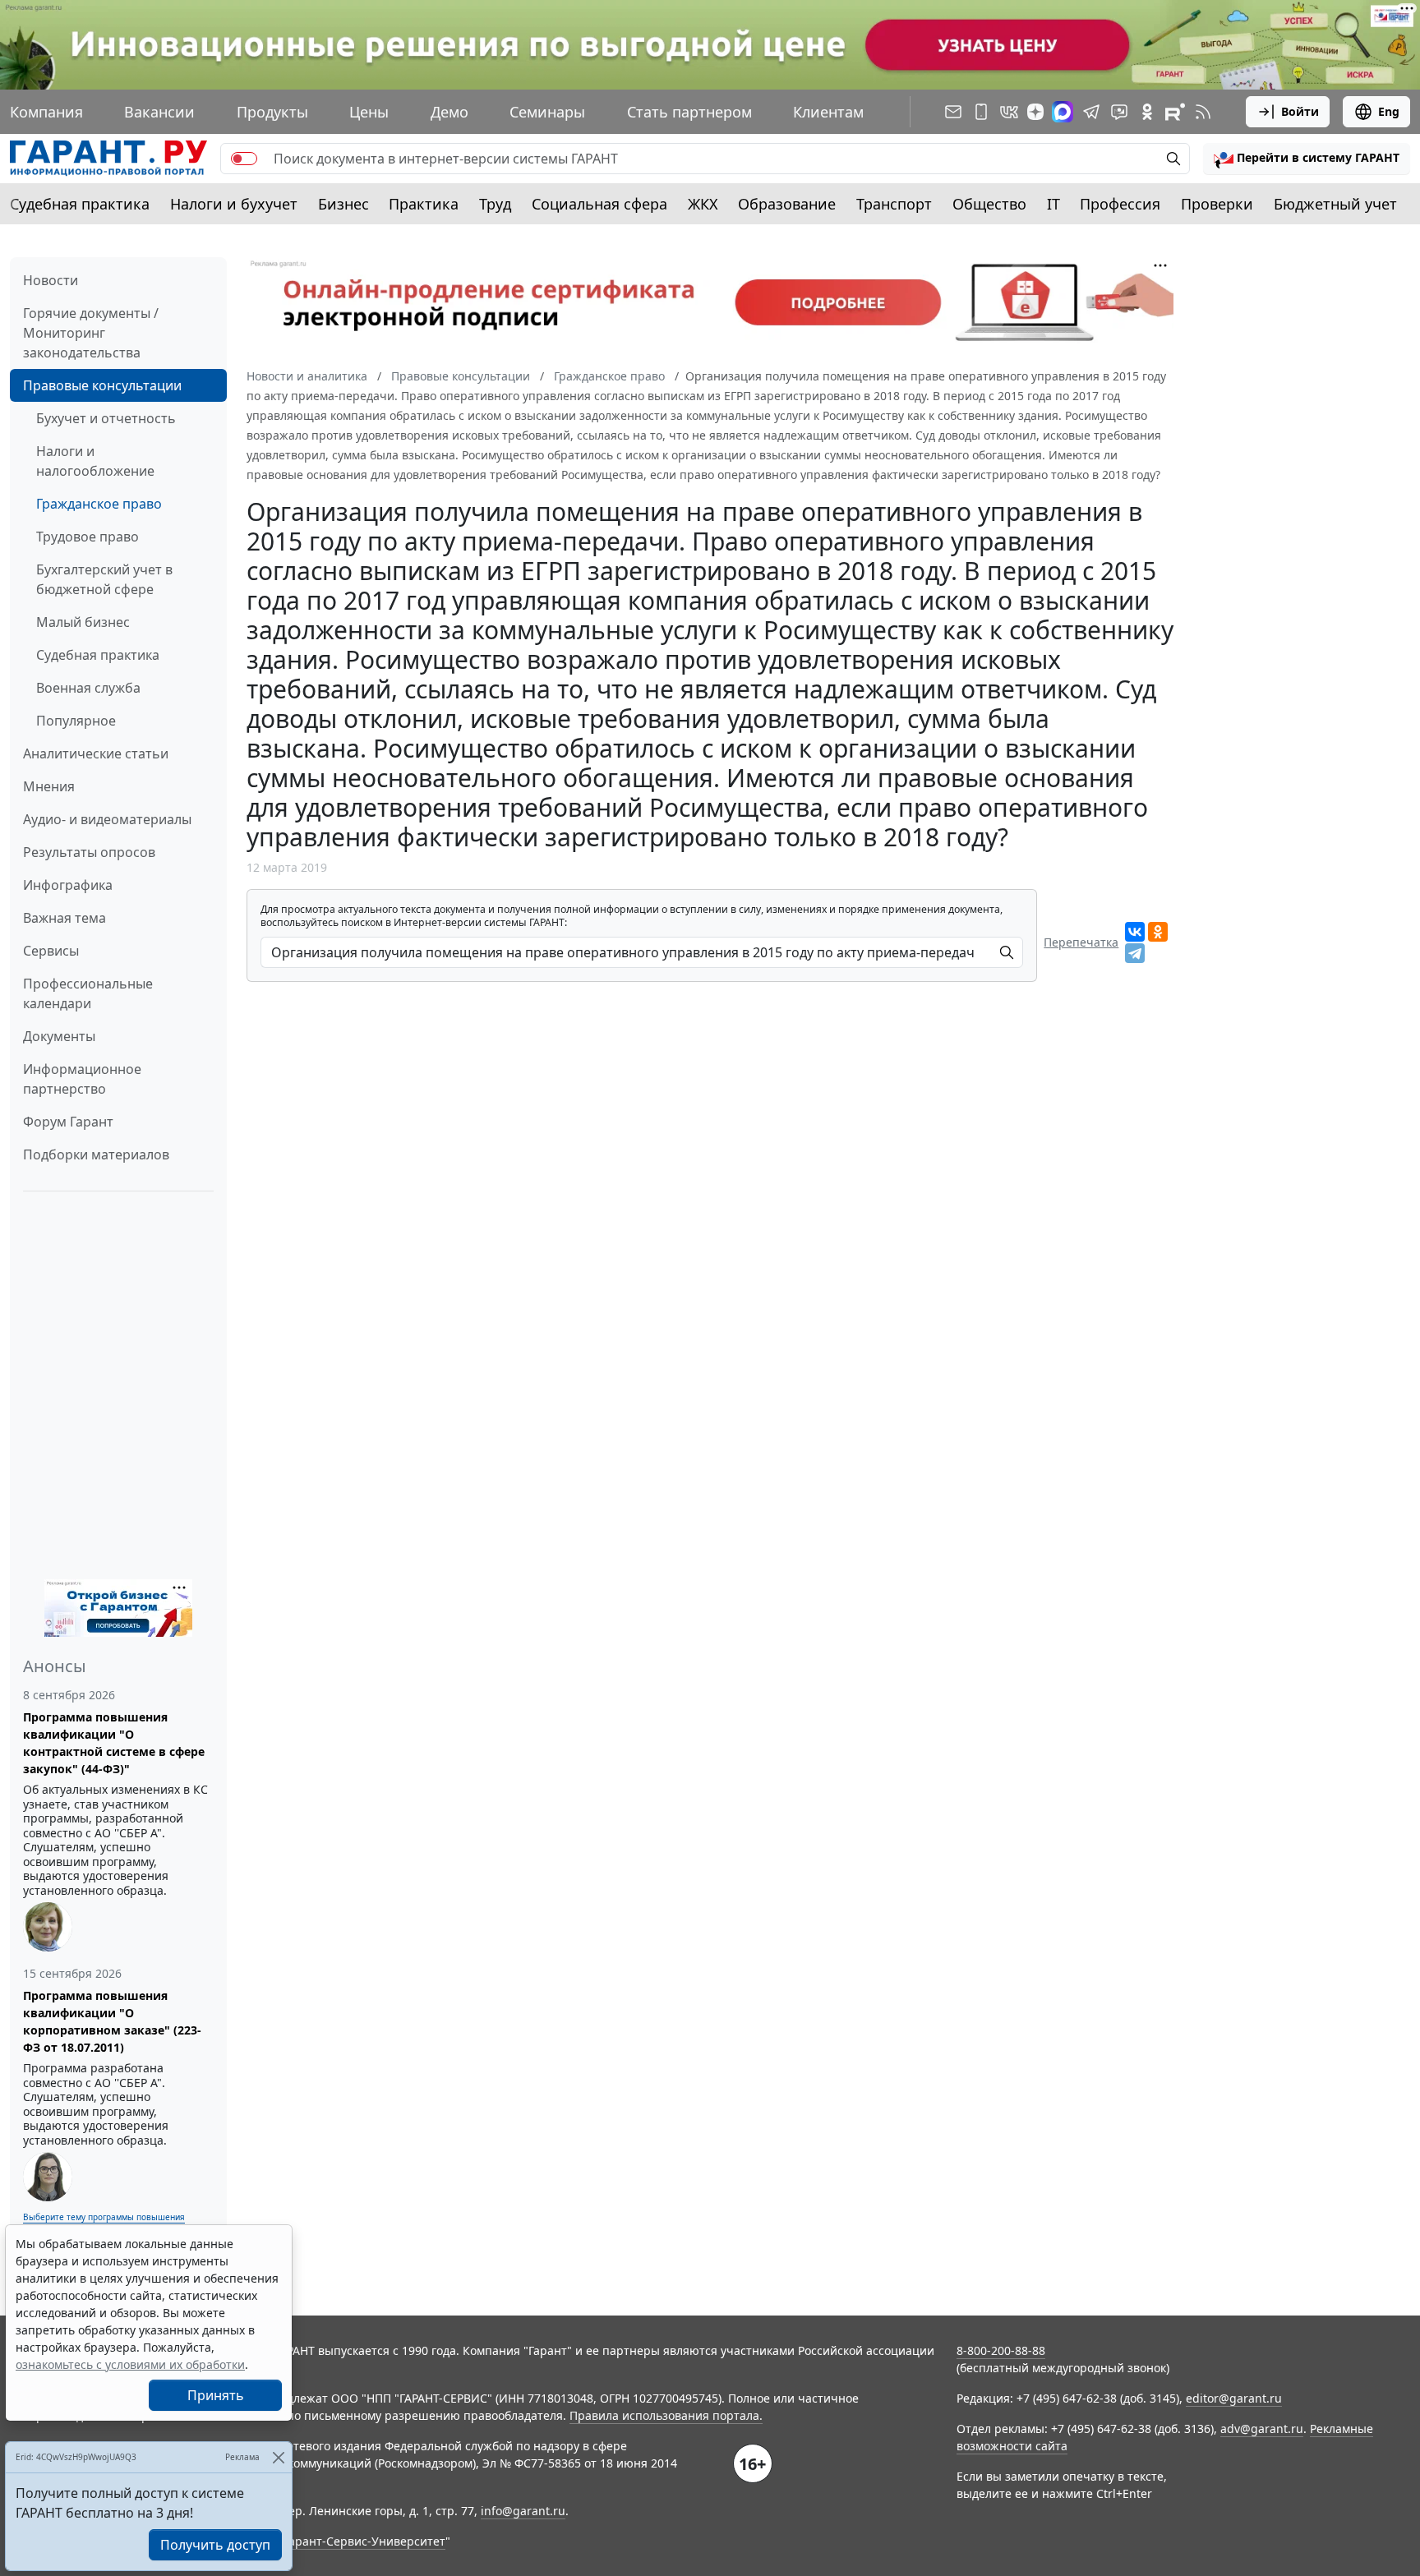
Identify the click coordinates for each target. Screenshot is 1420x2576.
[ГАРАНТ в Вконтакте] (1009, 112)
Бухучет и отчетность (106, 418)
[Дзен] (1035, 112)
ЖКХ (703, 204)
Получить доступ (215, 2545)
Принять (216, 2395)
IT (1053, 204)
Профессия (1120, 204)
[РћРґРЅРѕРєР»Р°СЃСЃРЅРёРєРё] (1158, 932)
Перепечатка (1081, 942)
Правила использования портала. (666, 2415)
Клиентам (828, 112)
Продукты (272, 112)
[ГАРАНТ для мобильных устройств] (981, 112)
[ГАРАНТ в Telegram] (1091, 112)
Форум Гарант (68, 1122)
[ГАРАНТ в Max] (1063, 112)
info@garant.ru (523, 2511)
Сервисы (51, 951)
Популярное (76, 721)
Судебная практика (80, 204)
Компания (46, 112)
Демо (450, 112)
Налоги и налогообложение (95, 461)
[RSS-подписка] (1203, 112)
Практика (424, 204)
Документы (59, 1036)
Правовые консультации (102, 385)
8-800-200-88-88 (1001, 2350)
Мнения (49, 786)
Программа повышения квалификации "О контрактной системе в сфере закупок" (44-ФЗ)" (114, 1743)
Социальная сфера (599, 204)
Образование (787, 204)
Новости (51, 280)
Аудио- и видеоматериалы (107, 819)
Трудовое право (88, 537)
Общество (989, 204)
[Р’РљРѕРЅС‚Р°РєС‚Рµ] (1135, 932)
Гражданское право (99, 504)
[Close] (278, 2457)
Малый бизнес (83, 622)
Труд (495, 204)
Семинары (547, 112)
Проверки (1217, 204)
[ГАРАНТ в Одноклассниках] (1147, 112)
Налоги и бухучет (234, 204)
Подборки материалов (96, 1154)
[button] (1307, 159)
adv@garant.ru (1262, 2429)
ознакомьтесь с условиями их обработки (130, 2364)
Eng (1389, 111)
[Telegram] (1135, 953)
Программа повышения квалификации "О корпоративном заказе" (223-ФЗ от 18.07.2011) (112, 2021)
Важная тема (65, 918)
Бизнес (343, 204)
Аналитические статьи (96, 753)
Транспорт (894, 204)
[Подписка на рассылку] (953, 112)
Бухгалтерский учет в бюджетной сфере (104, 579)
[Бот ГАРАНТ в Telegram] (1119, 112)
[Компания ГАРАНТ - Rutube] (1175, 112)
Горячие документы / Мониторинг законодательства (91, 333)
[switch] (244, 159)
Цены (369, 112)
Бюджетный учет (1335, 204)
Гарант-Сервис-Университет (364, 2541)
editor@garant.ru (1234, 2398)
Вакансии (159, 112)
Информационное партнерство (82, 1079)
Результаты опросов (89, 852)
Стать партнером (689, 112)
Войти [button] (1300, 111)
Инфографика (68, 885)
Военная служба (88, 688)
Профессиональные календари (88, 993)
